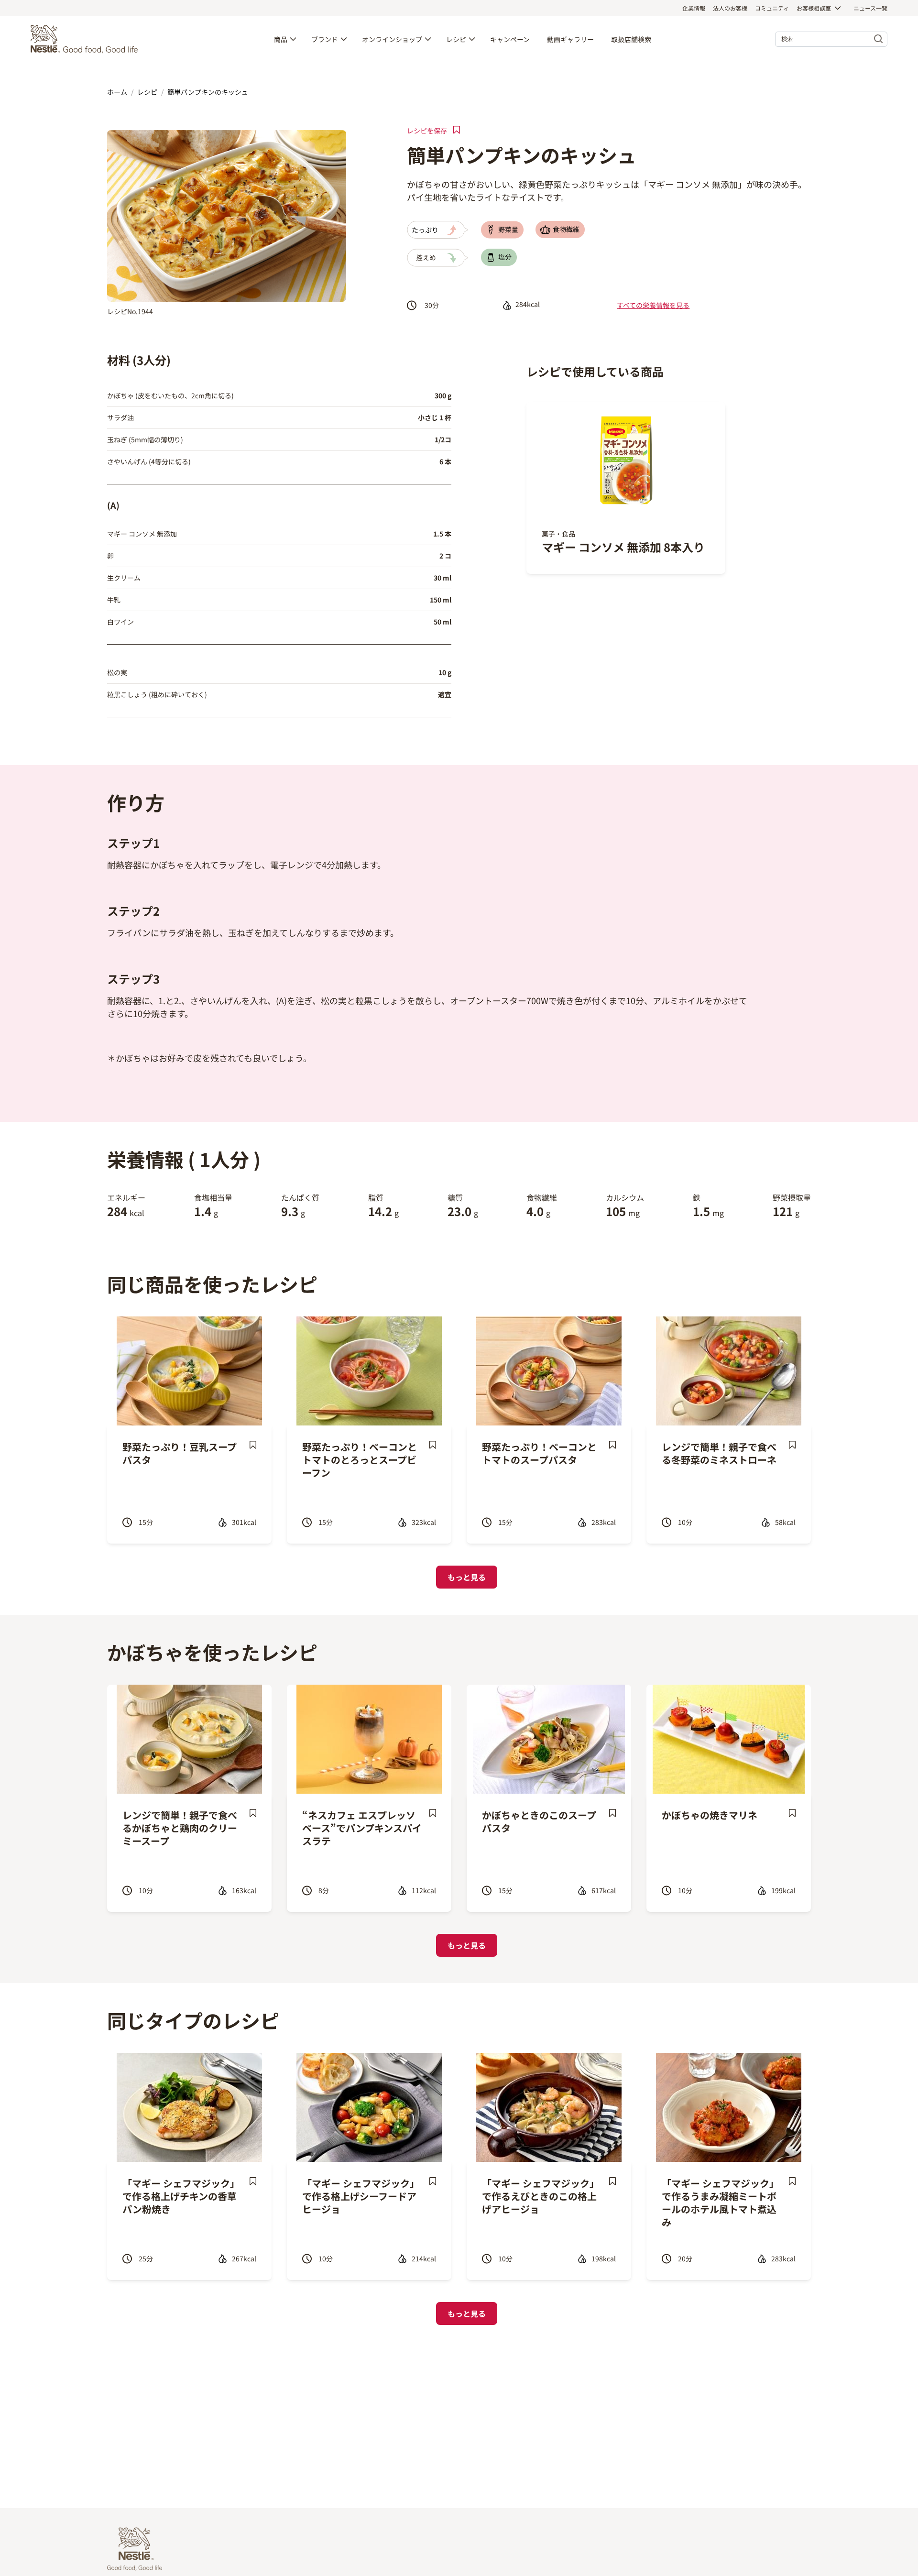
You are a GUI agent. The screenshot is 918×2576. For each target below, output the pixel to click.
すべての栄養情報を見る (653, 305)
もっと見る (467, 1577)
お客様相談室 (814, 8)
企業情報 (694, 8)
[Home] (87, 39)
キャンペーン (510, 39)
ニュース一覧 (870, 8)
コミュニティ (772, 8)
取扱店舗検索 (631, 39)
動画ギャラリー (570, 39)
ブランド (325, 39)
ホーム (117, 92)
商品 (281, 39)
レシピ (456, 39)
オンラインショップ (392, 39)
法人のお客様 (730, 8)
